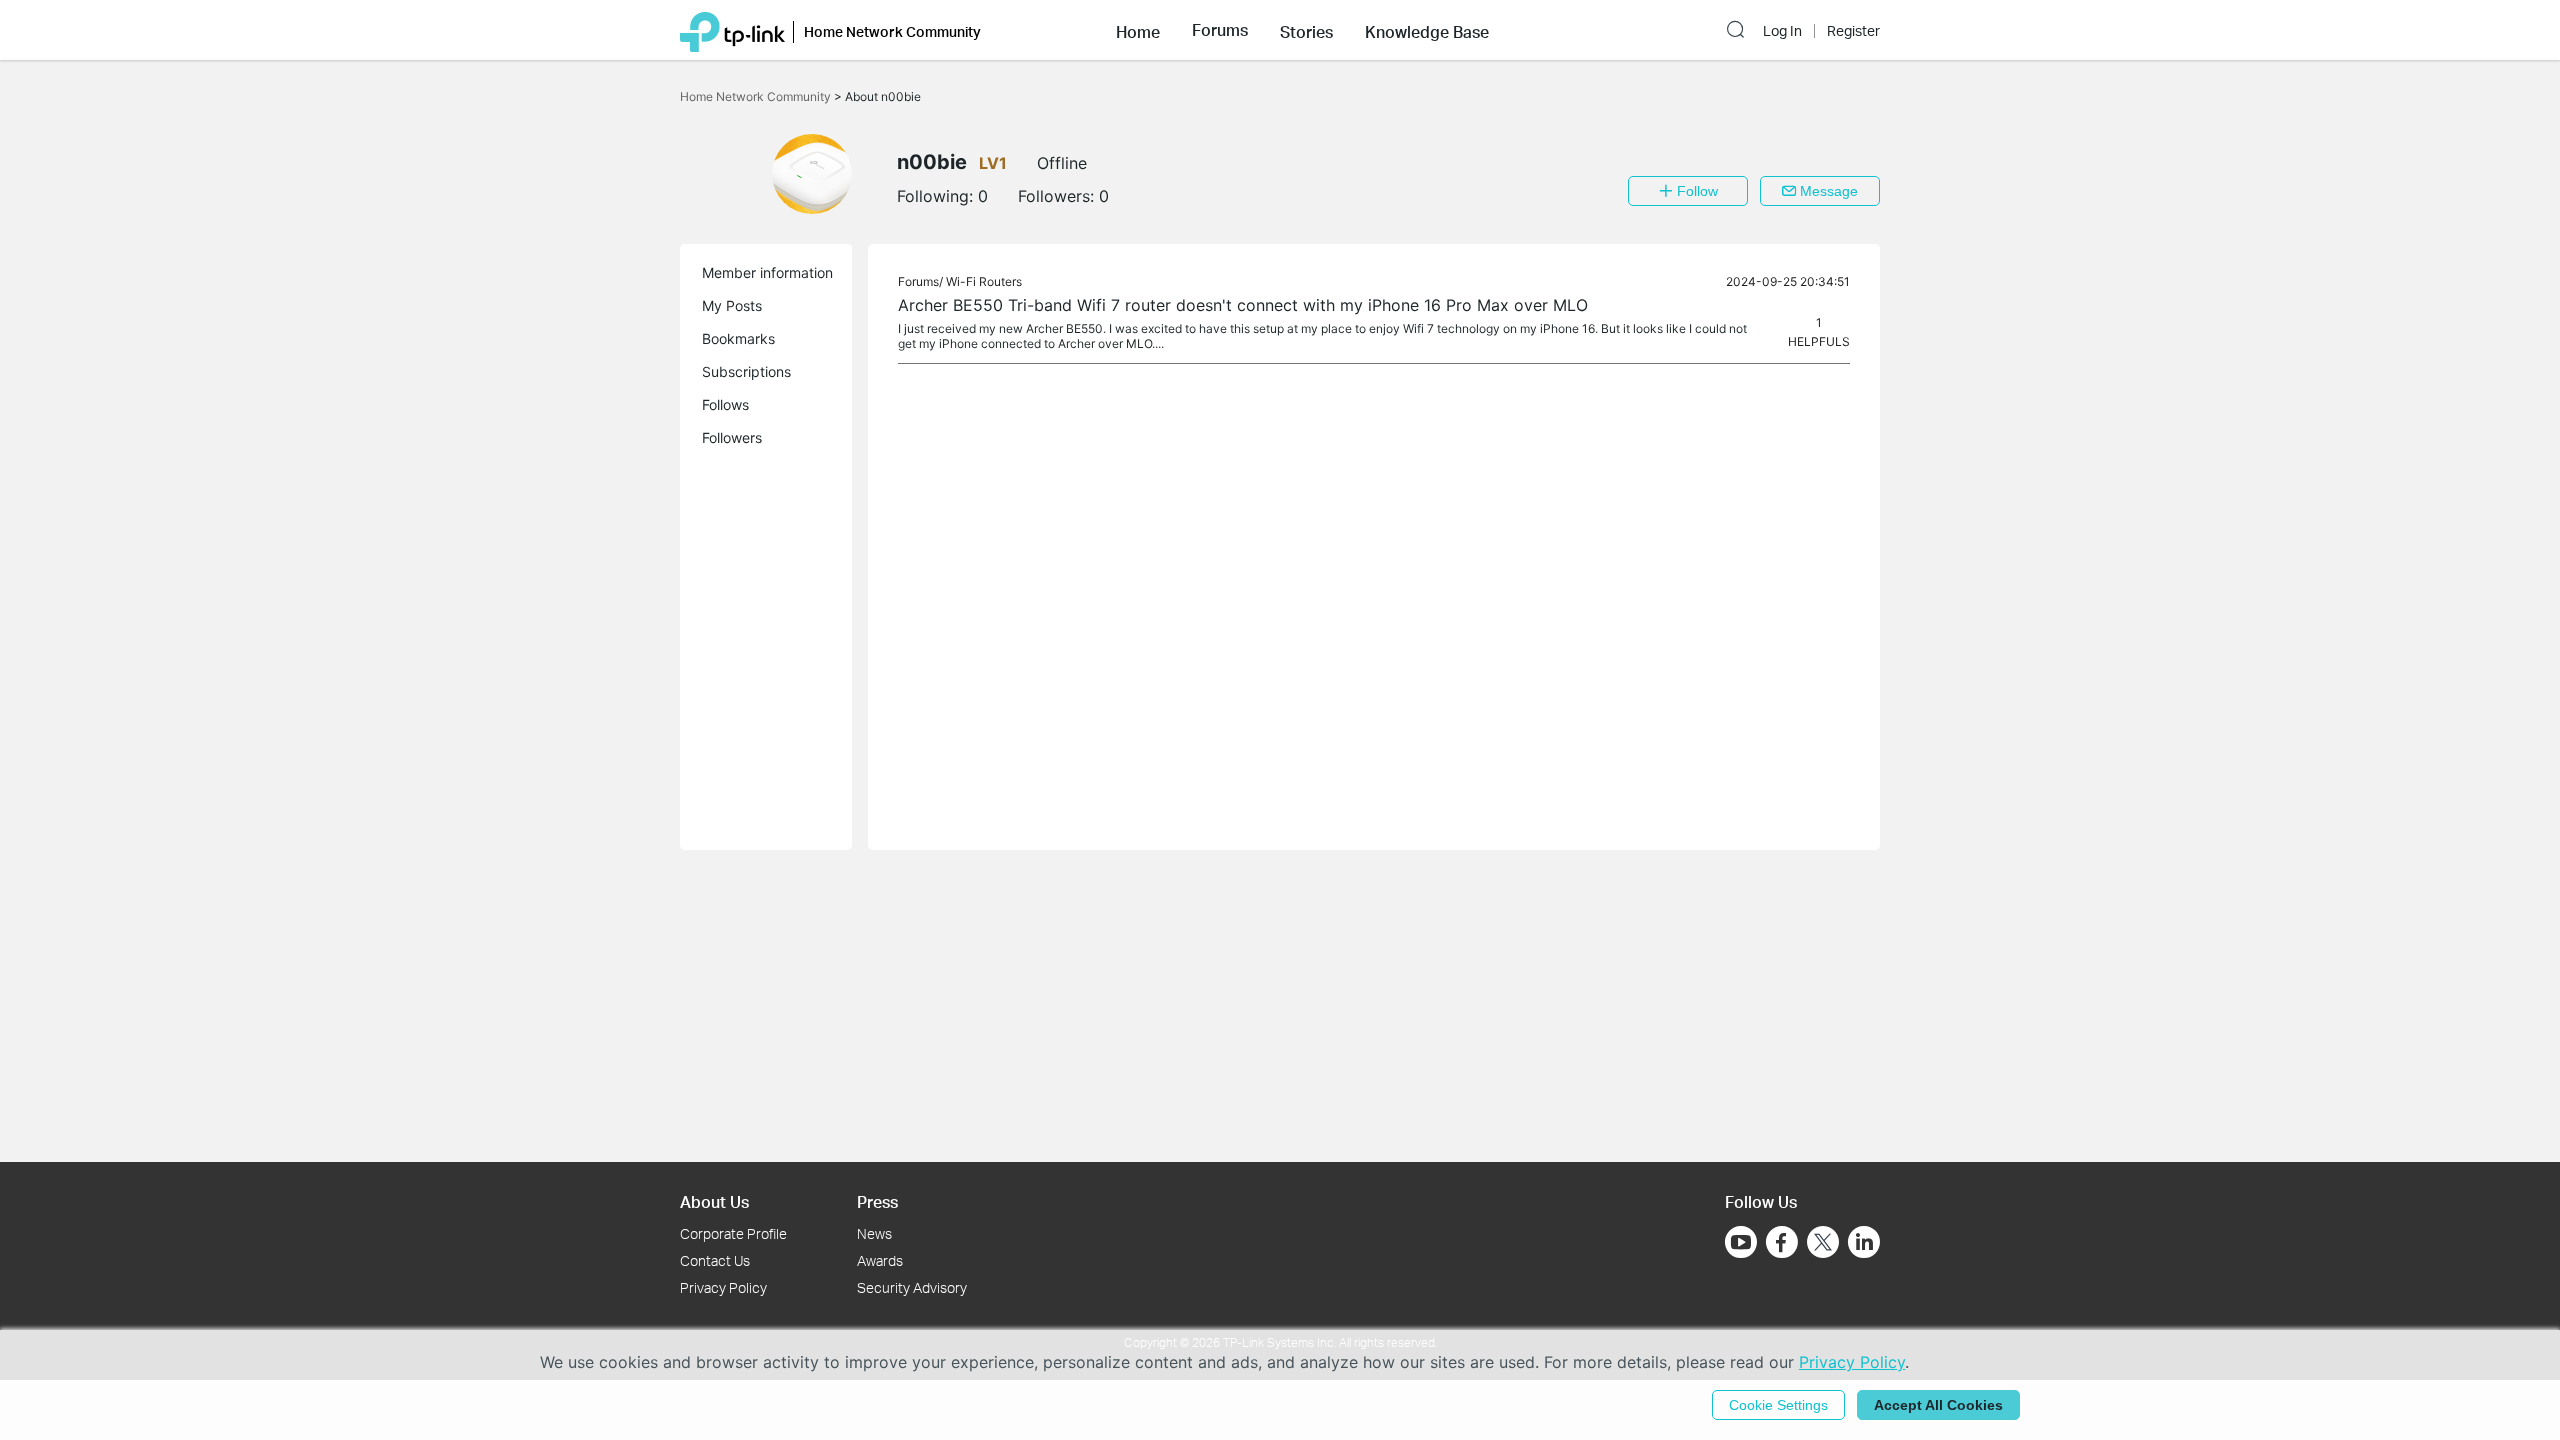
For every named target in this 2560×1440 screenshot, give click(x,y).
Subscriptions (746, 371)
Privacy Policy (723, 1287)
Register (1853, 31)
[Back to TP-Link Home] (732, 30)
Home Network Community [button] (892, 31)
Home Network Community (757, 96)
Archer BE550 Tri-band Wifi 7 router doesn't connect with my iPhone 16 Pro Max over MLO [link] (1243, 305)
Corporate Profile (733, 1233)
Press (877, 1201)
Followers (732, 437)
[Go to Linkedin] (1864, 1242)
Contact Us (715, 1260)
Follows (725, 404)
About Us (714, 1201)
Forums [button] (1220, 30)
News (874, 1233)
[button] (1138, 30)
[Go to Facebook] (1782, 1242)
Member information (767, 272)
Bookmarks (738, 338)
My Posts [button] (732, 305)
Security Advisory (912, 1287)
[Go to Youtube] (1741, 1242)
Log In (1782, 31)
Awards (880, 1260)
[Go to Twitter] (1823, 1244)
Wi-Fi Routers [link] (984, 281)
